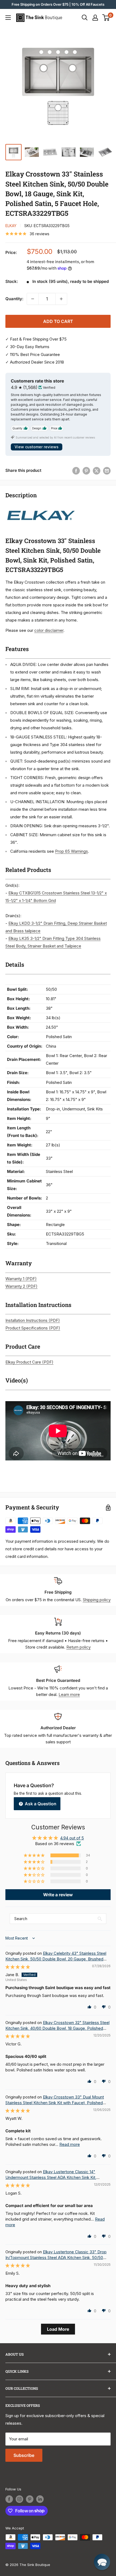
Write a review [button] (58, 1895)
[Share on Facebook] (76, 471)
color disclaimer (49, 630)
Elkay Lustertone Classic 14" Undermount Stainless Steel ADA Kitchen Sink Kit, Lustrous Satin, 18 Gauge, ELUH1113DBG (51, 2177)
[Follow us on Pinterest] (30, 2499)
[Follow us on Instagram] (19, 2499)
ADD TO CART (58, 321)
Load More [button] (58, 2329)
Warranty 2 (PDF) (21, 1286)
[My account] (95, 18)
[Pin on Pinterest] (86, 471)
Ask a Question (40, 1804)
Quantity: (14, 299)
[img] (18, 1967)
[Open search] (85, 18)
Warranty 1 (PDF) (21, 1279)
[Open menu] (8, 18)
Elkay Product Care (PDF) (29, 1362)
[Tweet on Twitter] (97, 471)
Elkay (11, 226)
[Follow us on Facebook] (9, 2499)
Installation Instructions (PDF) (33, 1320)
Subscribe (24, 2455)
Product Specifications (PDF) (33, 1328)
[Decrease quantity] (33, 299)
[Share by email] (107, 471)
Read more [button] (70, 2144)
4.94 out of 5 (72, 1838)
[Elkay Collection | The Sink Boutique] (40, 507)
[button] (35, 1855)
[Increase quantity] (61, 299)
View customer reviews (37, 447)
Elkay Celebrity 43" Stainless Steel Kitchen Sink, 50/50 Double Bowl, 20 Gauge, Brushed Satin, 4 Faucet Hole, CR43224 (56, 1959)
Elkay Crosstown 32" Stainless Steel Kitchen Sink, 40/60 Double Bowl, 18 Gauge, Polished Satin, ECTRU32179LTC (57, 2028)
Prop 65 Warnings (71, 851)
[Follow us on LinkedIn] (40, 2499)
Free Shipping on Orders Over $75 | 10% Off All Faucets (58, 4)
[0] (106, 18)
